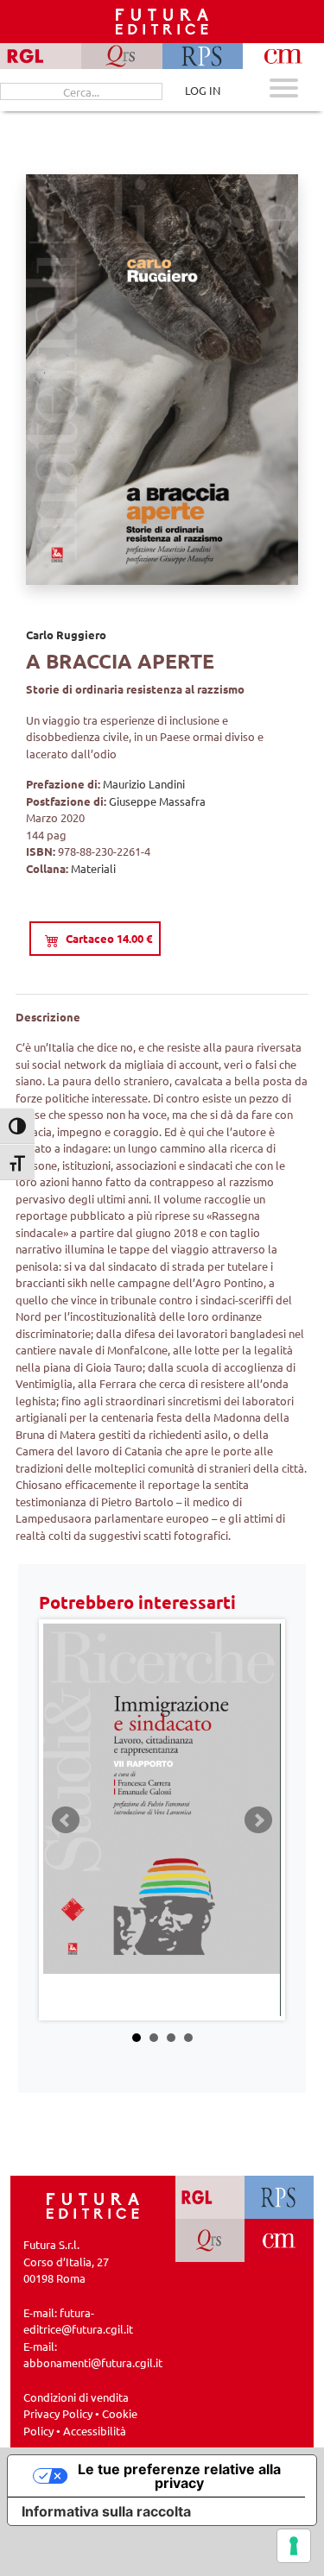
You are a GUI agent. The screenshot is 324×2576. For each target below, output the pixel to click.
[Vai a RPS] (279, 2197)
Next (258, 1820)
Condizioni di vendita (76, 2397)
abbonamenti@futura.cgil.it (93, 2362)
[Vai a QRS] (210, 2240)
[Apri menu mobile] (284, 90)
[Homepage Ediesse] (93, 2205)
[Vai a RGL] (210, 2197)
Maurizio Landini (144, 784)
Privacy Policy (58, 2413)
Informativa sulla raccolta (106, 2511)
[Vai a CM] (279, 2240)
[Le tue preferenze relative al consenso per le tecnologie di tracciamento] (294, 2546)
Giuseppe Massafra (157, 801)
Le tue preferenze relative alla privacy (179, 2476)
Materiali (93, 868)
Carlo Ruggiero (66, 635)
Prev (66, 1820)
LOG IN (203, 90)
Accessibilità (95, 2431)
